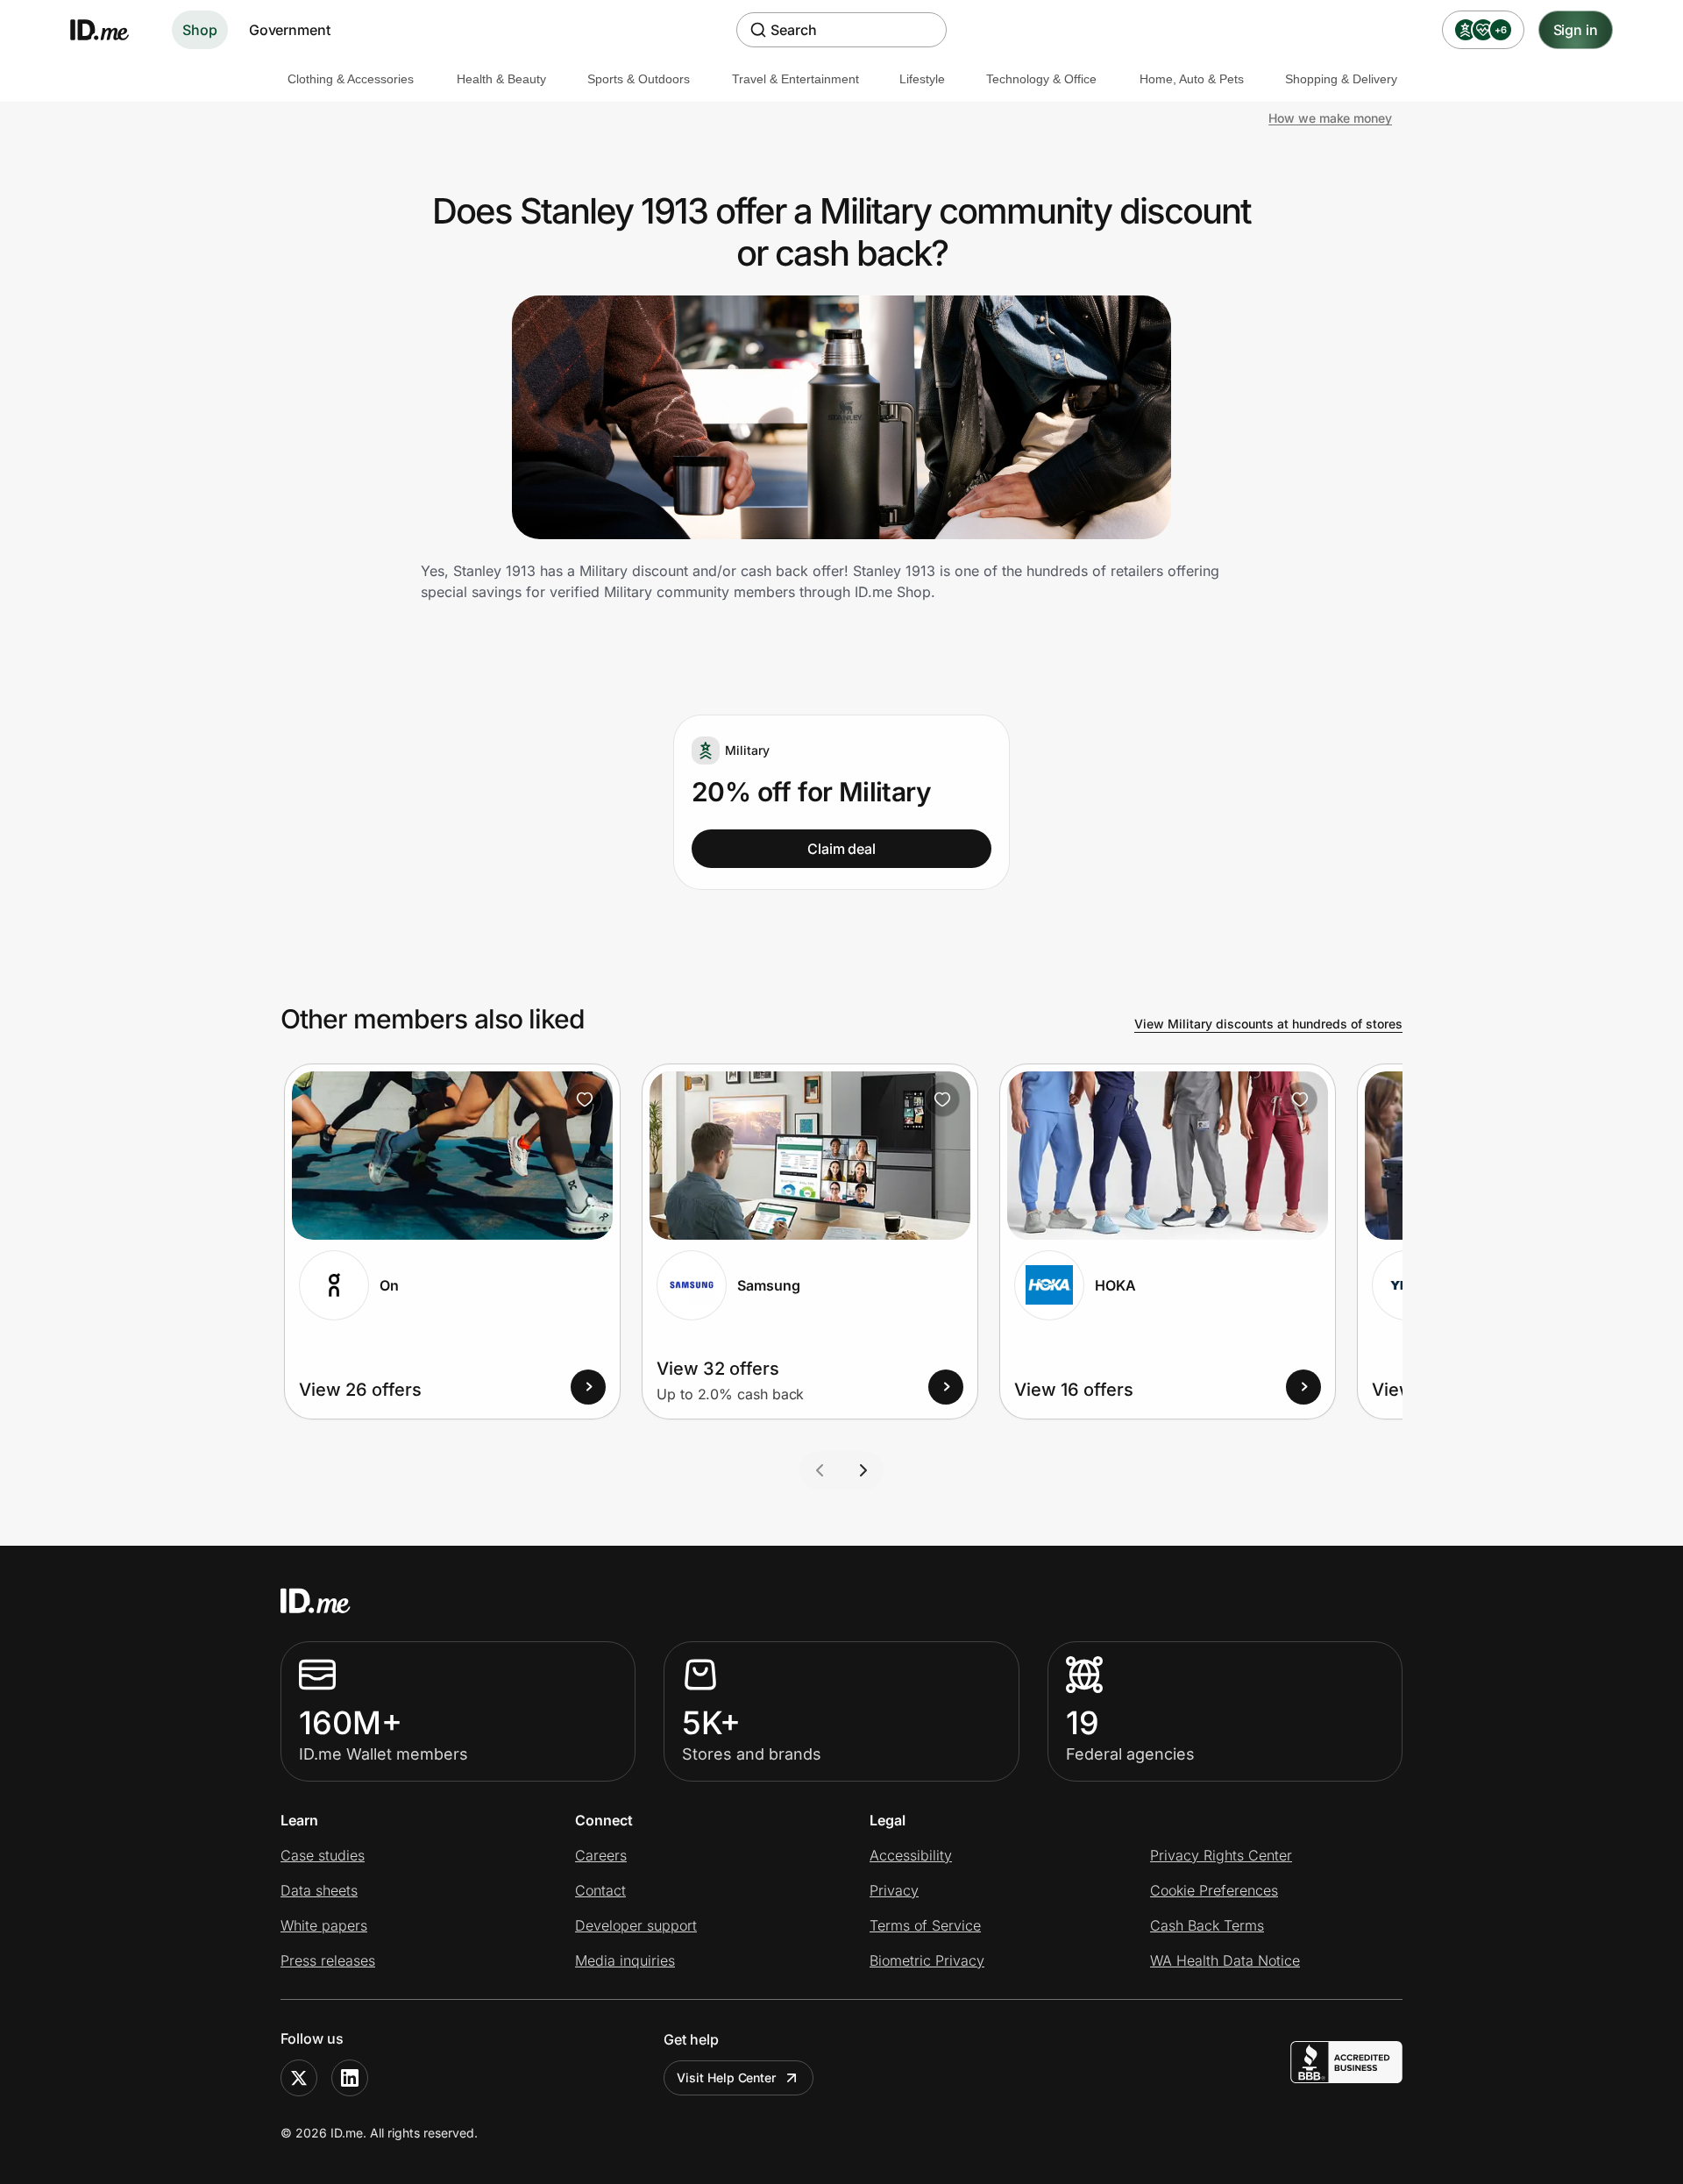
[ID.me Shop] (110, 30)
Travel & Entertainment (795, 79)
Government (290, 30)
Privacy (894, 1890)
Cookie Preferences (1214, 1890)
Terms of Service (925, 1925)
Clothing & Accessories (351, 79)
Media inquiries (625, 1960)
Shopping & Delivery (1341, 79)
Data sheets (319, 1890)
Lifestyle (922, 79)
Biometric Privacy (927, 1960)
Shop (200, 30)
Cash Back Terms (1207, 1925)
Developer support (636, 1925)
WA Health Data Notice (1225, 1960)
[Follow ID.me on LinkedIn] (350, 2078)
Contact (600, 1890)
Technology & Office (1041, 79)
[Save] (585, 1099)
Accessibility (911, 1855)
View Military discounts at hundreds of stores (1268, 1024)
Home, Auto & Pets (1192, 79)
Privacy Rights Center (1221, 1855)
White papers (324, 1925)
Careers (601, 1855)
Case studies (323, 1855)
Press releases (328, 1960)
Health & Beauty (501, 79)
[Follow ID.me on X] (299, 2078)
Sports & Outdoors (639, 79)
